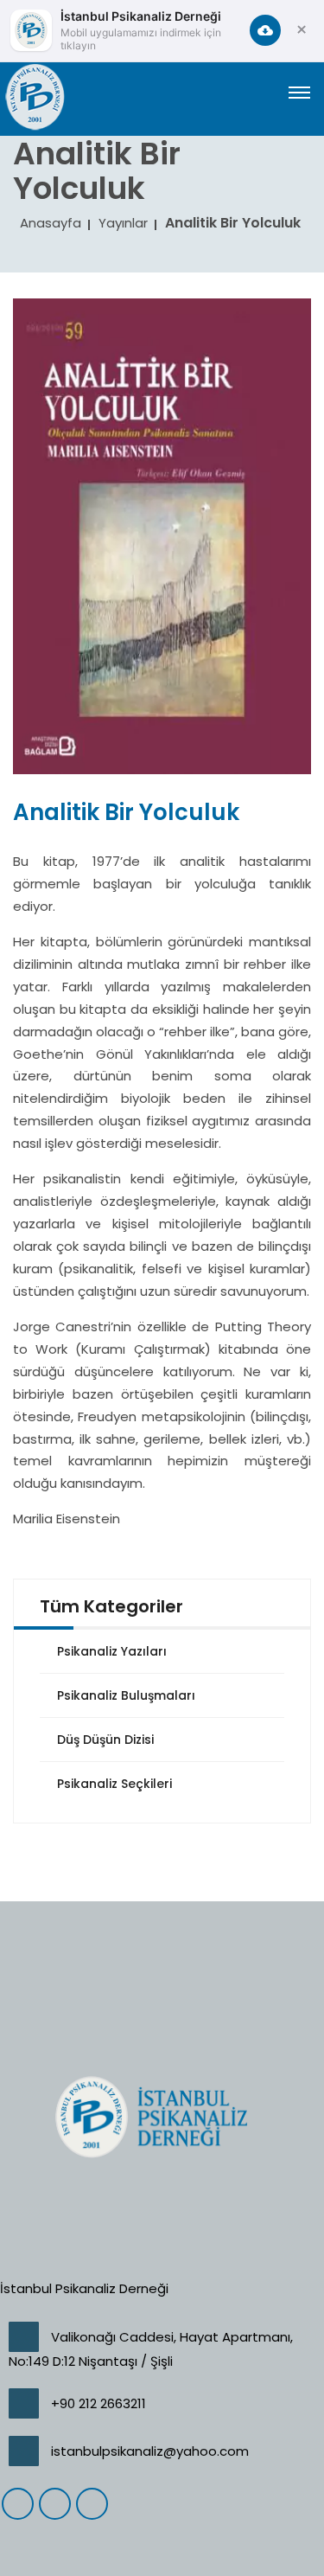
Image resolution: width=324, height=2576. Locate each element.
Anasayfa (51, 223)
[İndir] (265, 30)
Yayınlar (123, 223)
